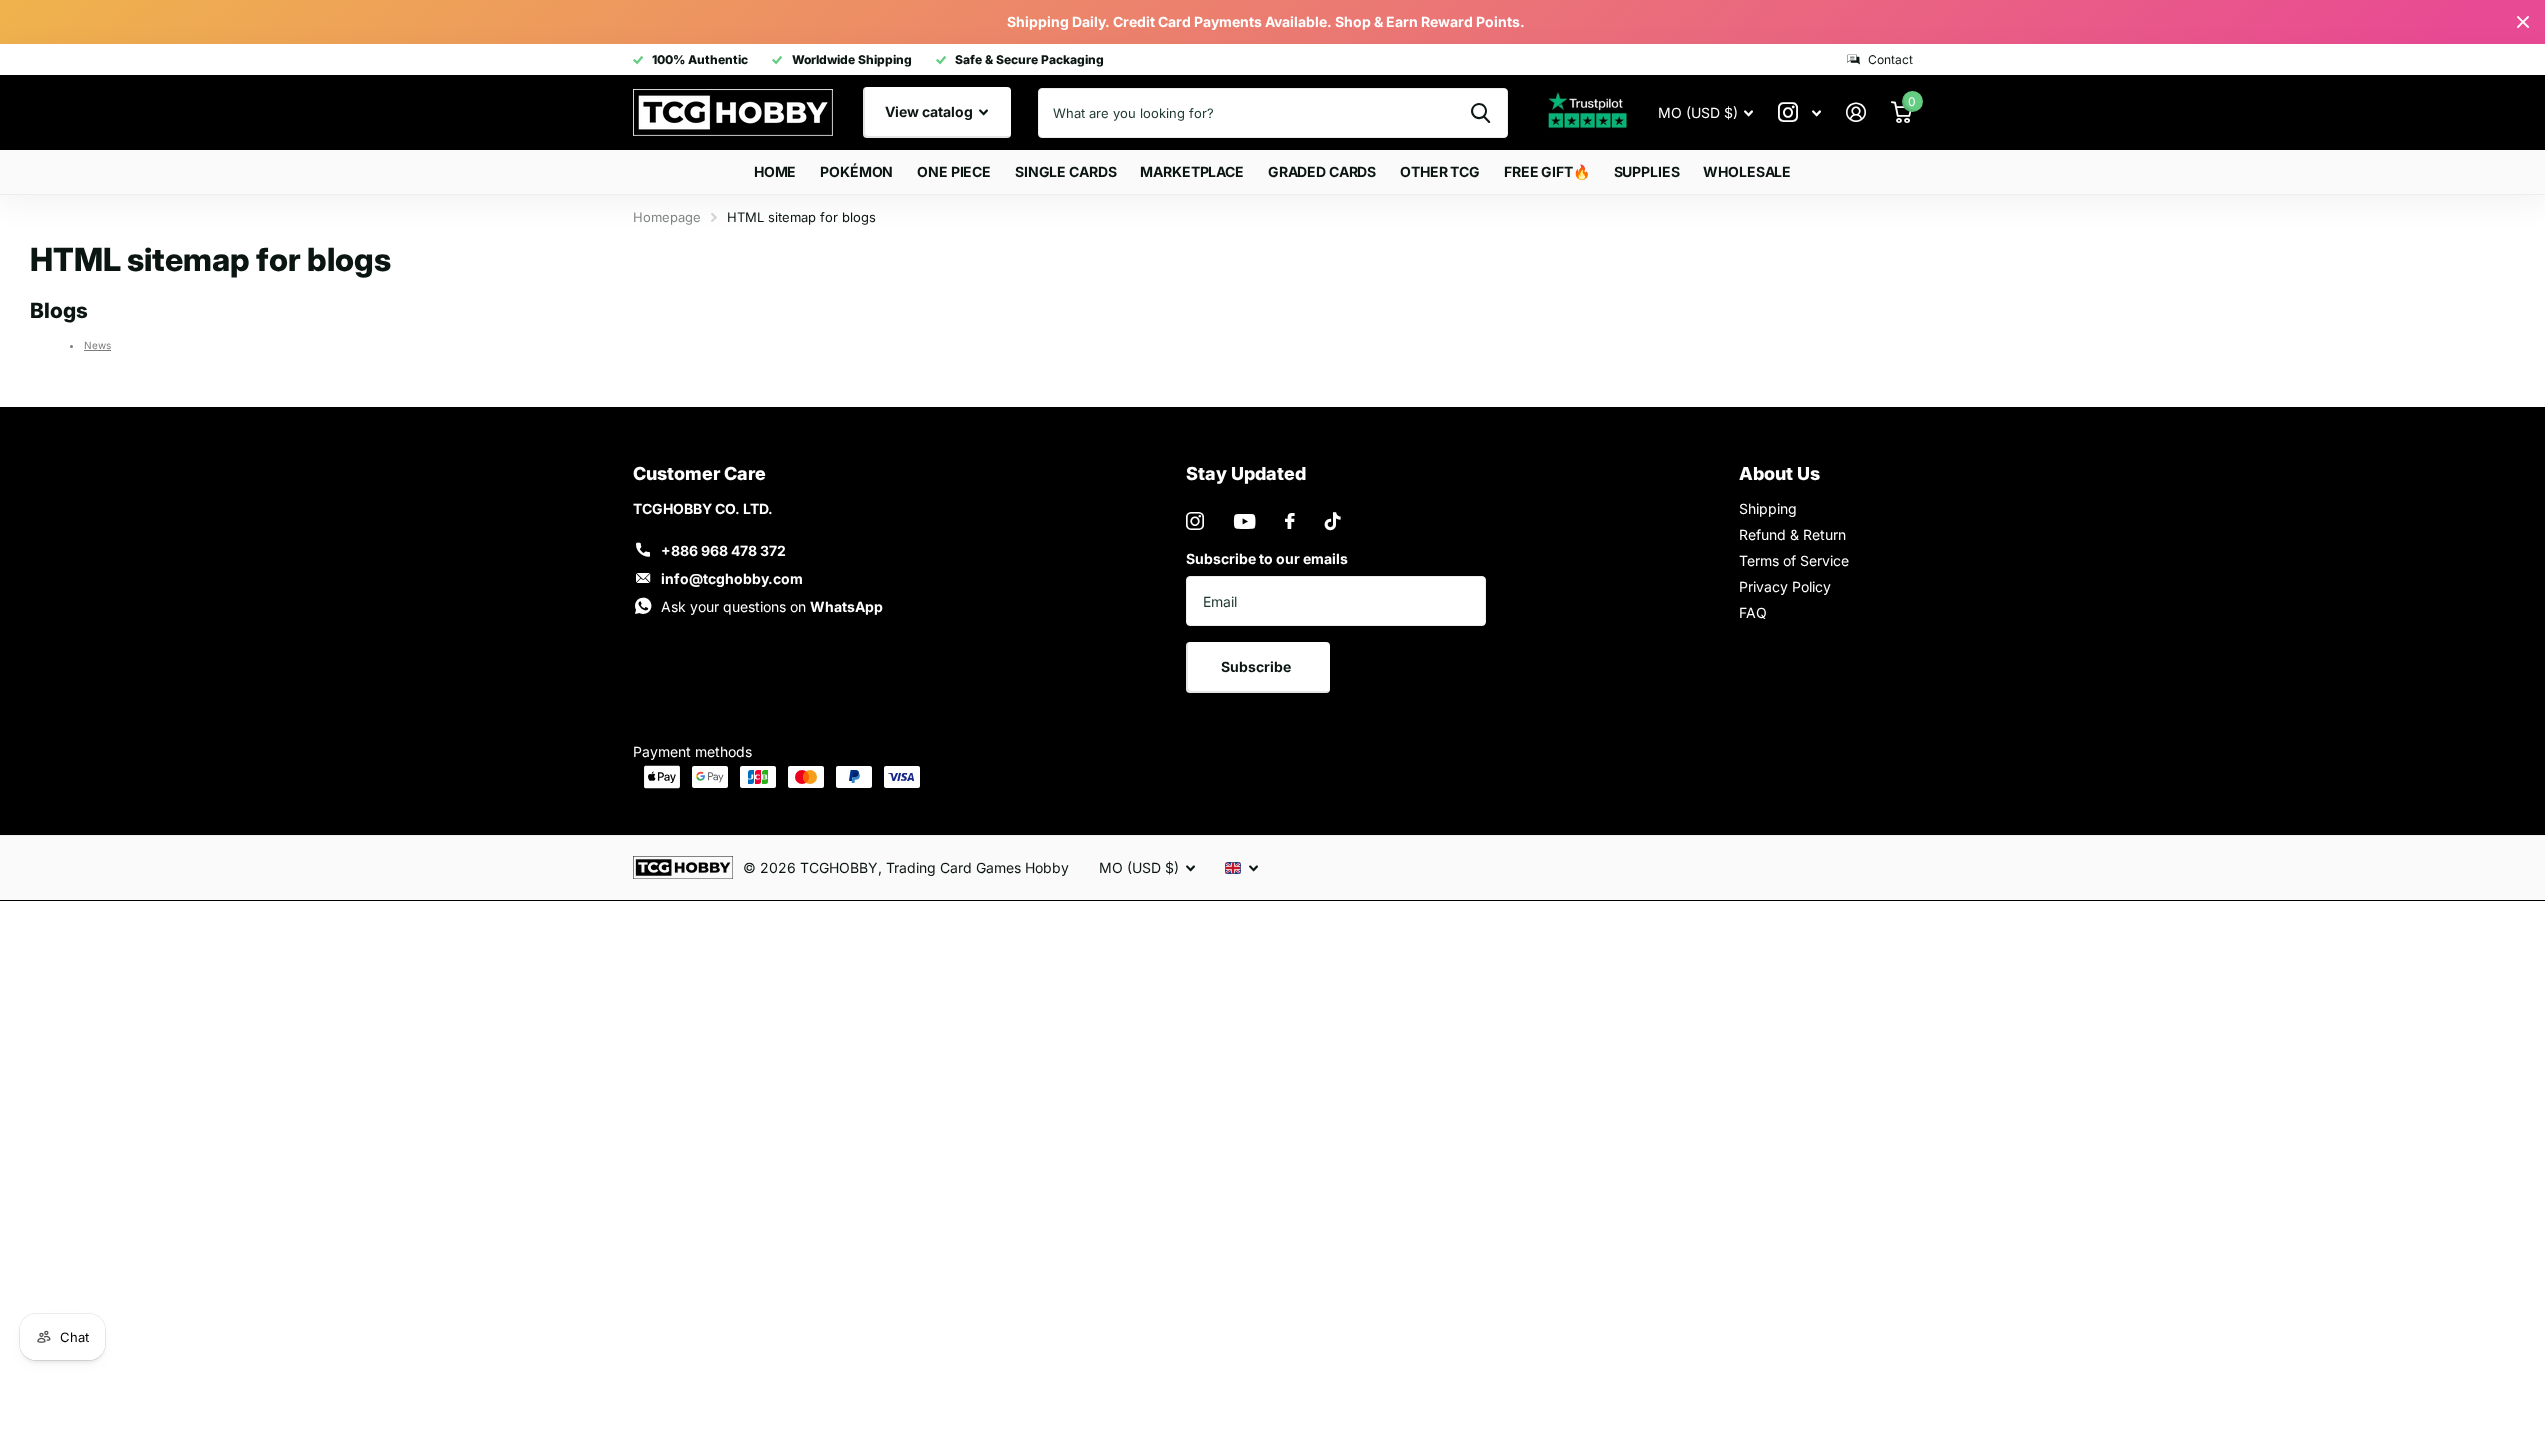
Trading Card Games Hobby (977, 867)
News (97, 345)
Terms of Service (1794, 560)
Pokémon (856, 171)
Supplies (1647, 171)
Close (2523, 22)
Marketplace (1191, 171)
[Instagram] (1195, 521)
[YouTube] (1244, 521)
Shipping (1768, 508)
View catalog (930, 111)
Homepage (667, 217)
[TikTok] (1333, 521)
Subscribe (1257, 666)
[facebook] (1290, 521)
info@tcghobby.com (732, 578)
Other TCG (1440, 171)
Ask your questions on (772, 606)
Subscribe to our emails (1267, 558)
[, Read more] (1800, 112)
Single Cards (1065, 171)
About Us (1779, 473)
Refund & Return (1792, 534)
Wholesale (1747, 171)
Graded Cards (1322, 171)
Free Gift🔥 (1547, 171)
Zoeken (1480, 113)
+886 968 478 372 (723, 550)
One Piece (954, 171)
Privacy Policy (1785, 586)
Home (775, 171)
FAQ (1753, 612)
